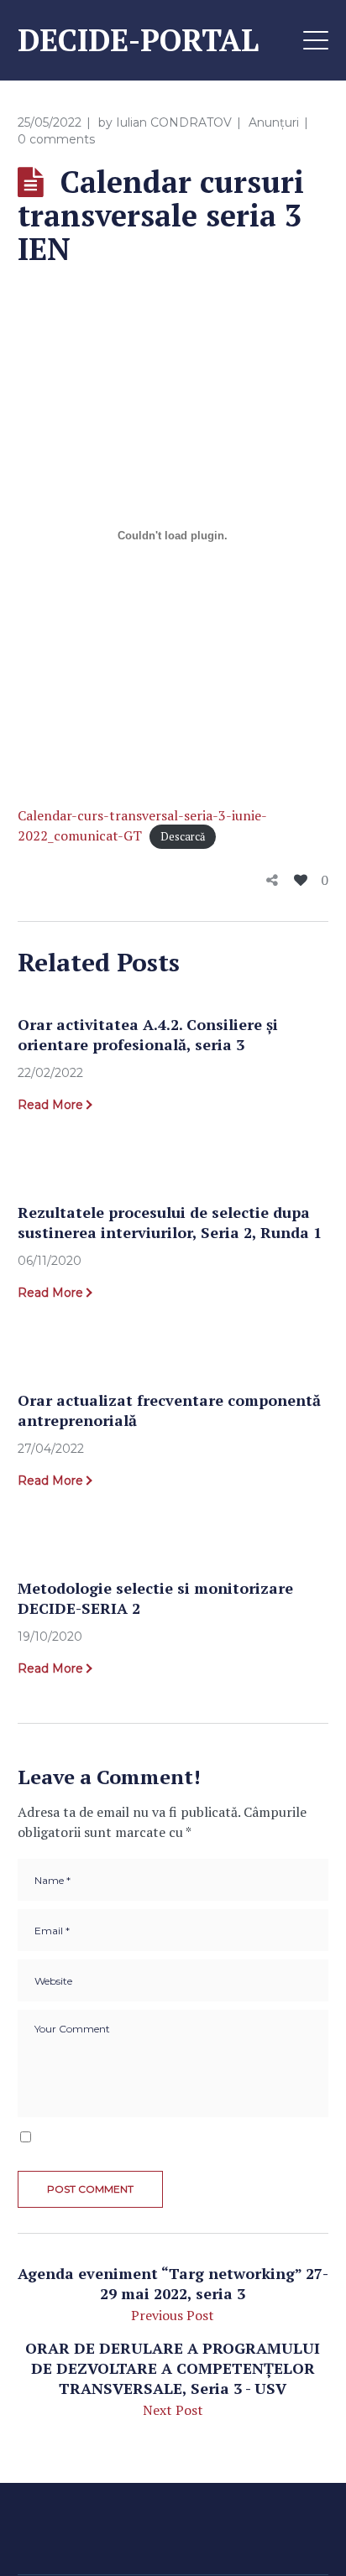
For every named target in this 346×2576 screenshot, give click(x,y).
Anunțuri (274, 122)
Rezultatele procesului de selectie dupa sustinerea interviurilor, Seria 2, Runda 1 (170, 1222)
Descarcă (183, 837)
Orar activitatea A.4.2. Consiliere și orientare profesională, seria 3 (148, 1034)
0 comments (56, 139)
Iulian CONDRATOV (174, 122)
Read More (50, 1105)
